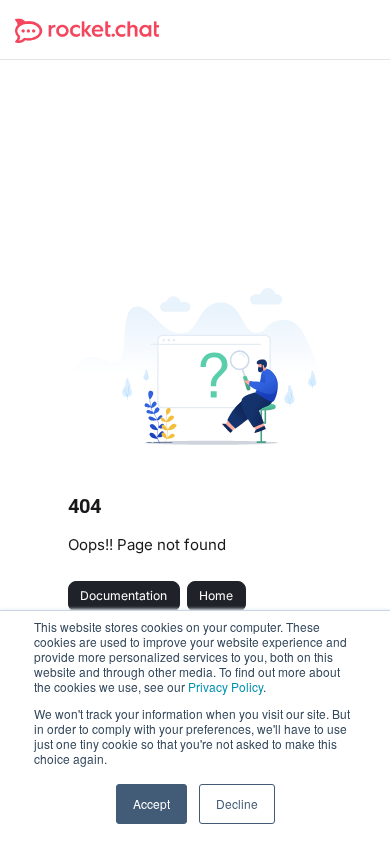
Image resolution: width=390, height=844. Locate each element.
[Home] (87, 30)
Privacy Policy (225, 686)
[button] (345, 794)
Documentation (123, 595)
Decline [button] (237, 803)
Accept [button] (151, 803)
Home (216, 595)
